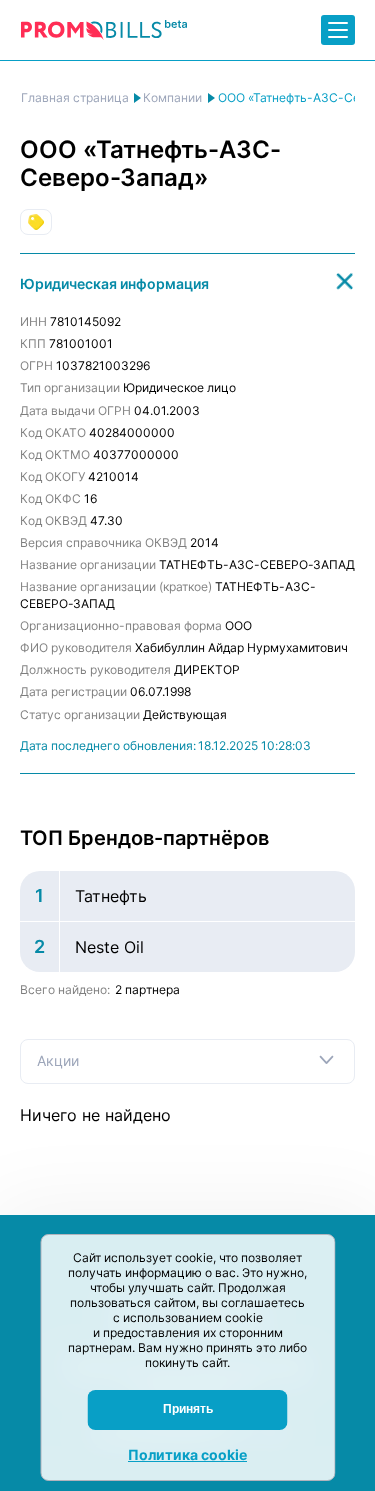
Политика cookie (187, 1454)
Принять (188, 1409)
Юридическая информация (114, 283)
